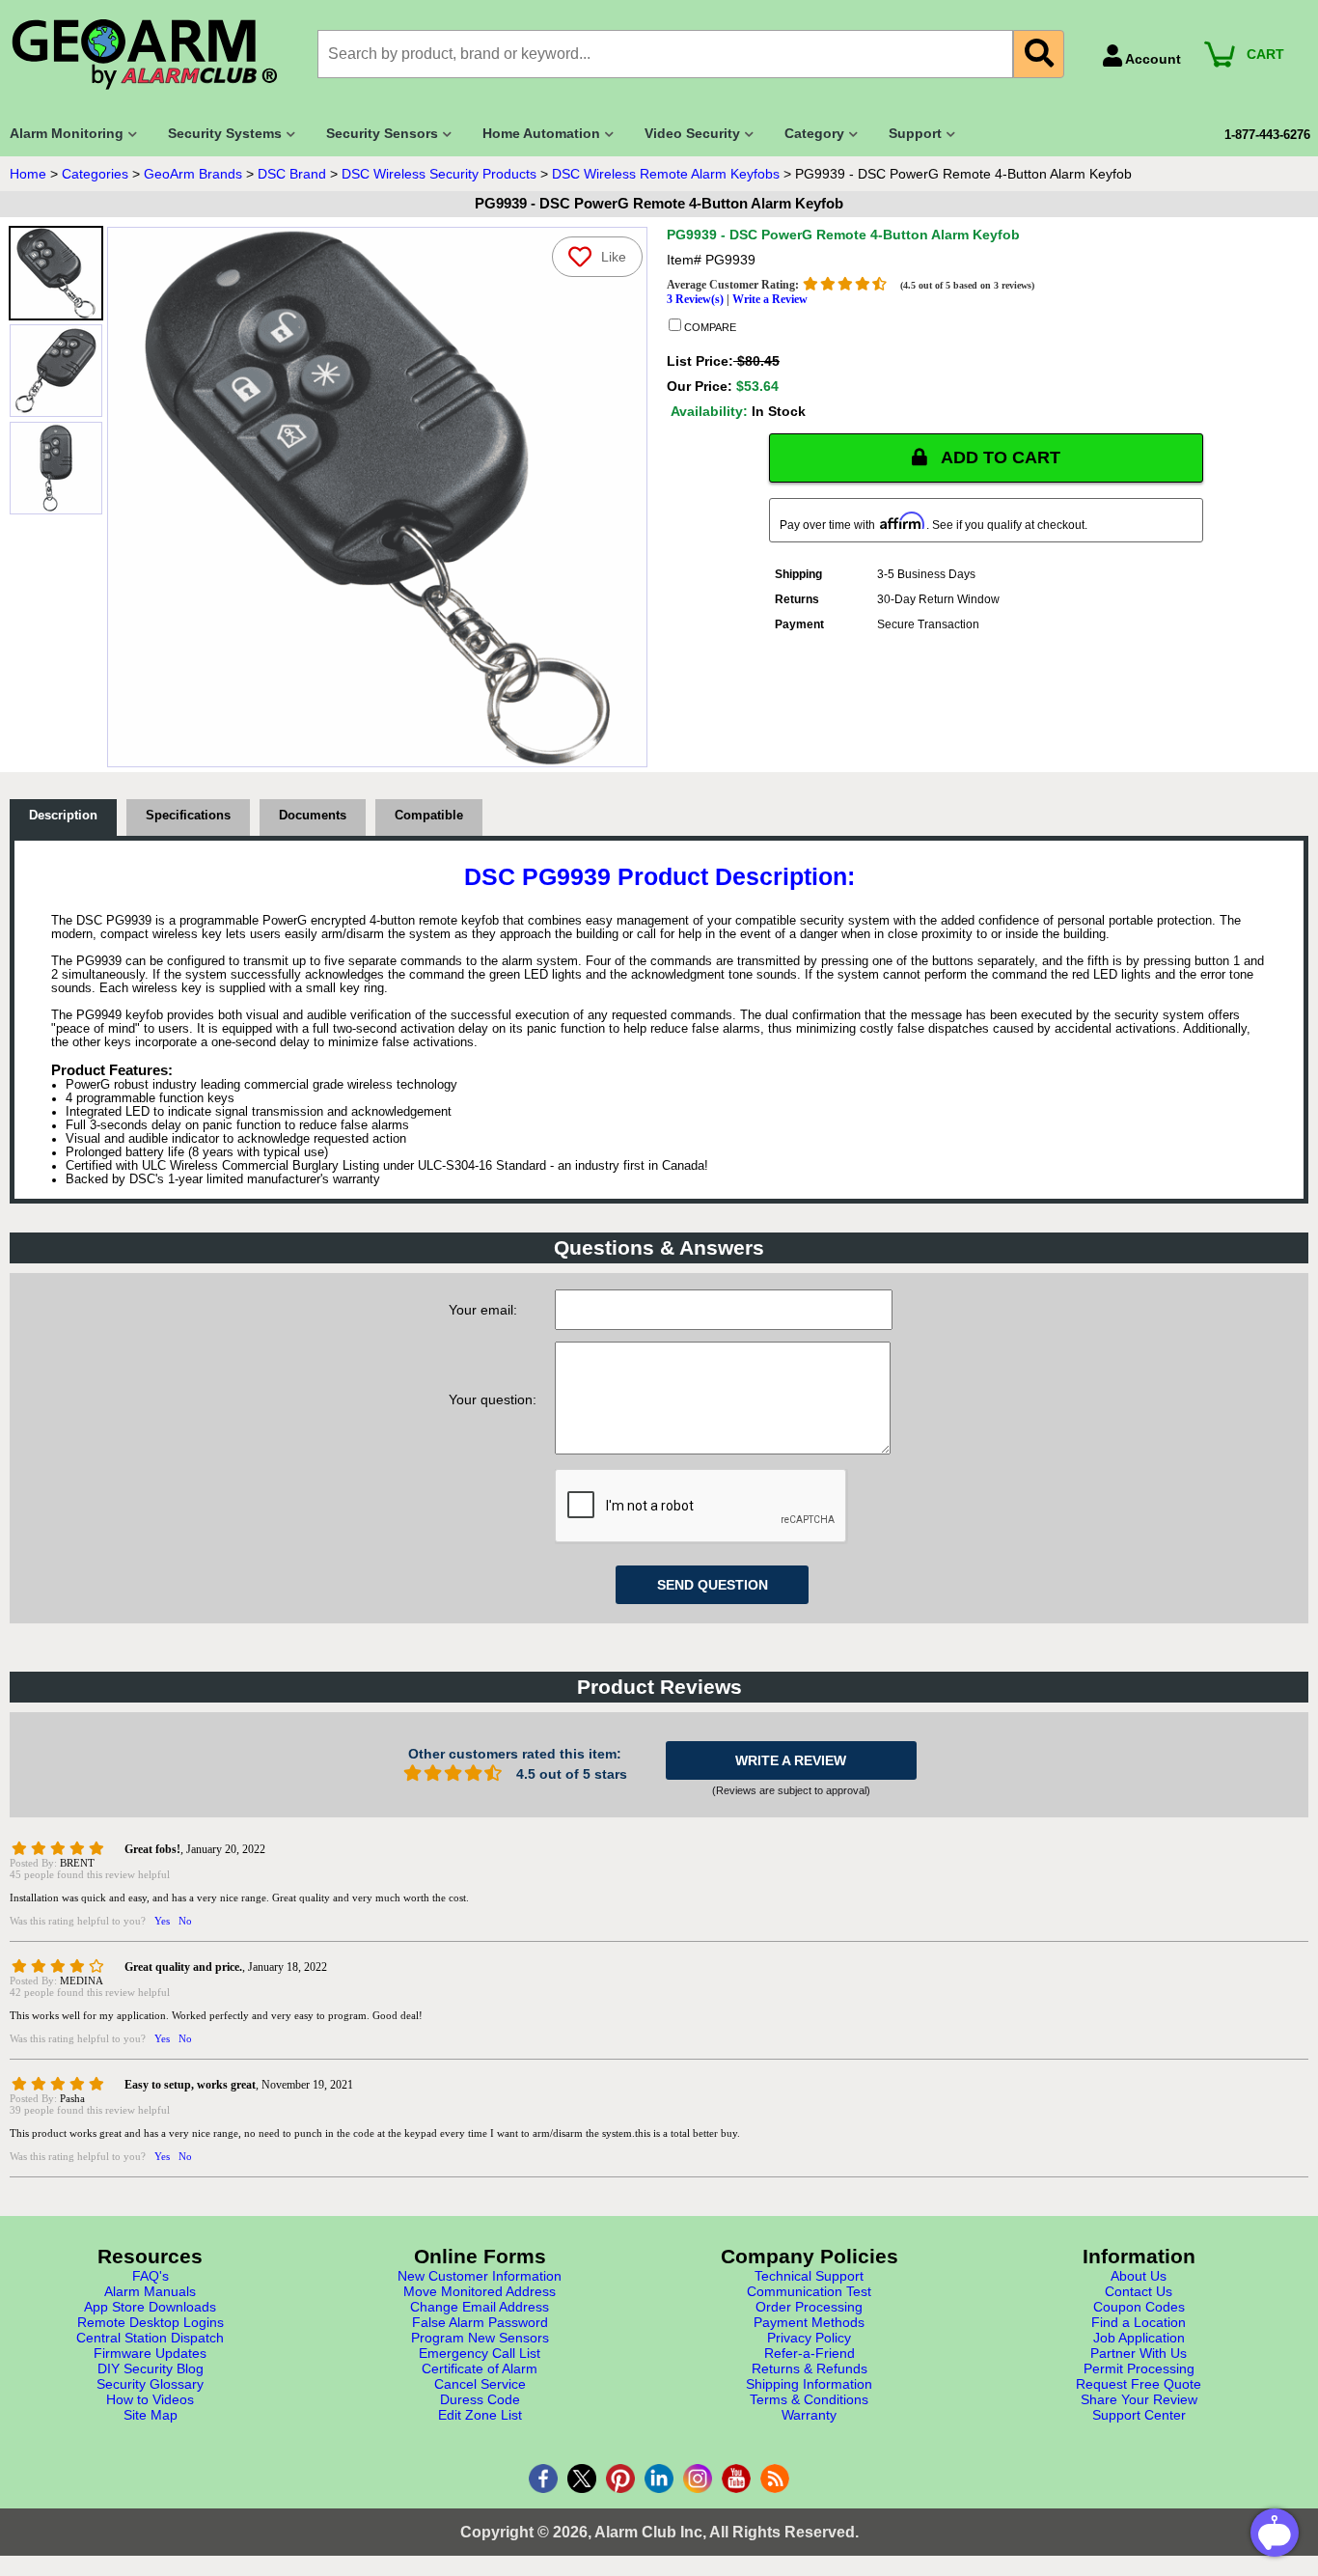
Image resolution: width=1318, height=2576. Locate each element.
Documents (313, 816)
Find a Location (1139, 2322)
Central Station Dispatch (150, 2338)
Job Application (1139, 2338)
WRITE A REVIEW (791, 1760)
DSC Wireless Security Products (439, 174)
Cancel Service (480, 2384)
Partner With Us (1139, 2353)
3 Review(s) (695, 299)
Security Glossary (150, 2384)
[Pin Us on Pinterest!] (620, 2479)
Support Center (1139, 2415)
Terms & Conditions (809, 2399)
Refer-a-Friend (810, 2353)
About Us (1139, 2276)
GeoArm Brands (193, 174)
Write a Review (770, 299)
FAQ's (151, 2276)
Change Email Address (480, 2307)
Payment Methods (809, 2322)
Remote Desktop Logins (151, 2322)
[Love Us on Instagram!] (698, 2479)
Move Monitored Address (480, 2291)
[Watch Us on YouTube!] (736, 2479)
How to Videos (150, 2399)
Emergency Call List (480, 2353)
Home (28, 174)
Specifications (188, 816)
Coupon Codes (1139, 2307)
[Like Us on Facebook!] (543, 2479)
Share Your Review (1139, 2399)
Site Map (151, 2415)
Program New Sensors (480, 2338)
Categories (95, 174)
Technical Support (809, 2276)
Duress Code (480, 2399)
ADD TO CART (999, 457)
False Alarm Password (480, 2322)
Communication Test (809, 2291)
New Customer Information (480, 2276)
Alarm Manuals (150, 2291)
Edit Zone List (480, 2415)
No (185, 1921)
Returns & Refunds (810, 2368)
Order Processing (809, 2307)
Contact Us (1139, 2291)
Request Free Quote (1139, 2384)
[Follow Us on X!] (582, 2479)
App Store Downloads (150, 2307)
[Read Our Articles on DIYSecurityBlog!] (775, 2479)
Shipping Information (809, 2384)
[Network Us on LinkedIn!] (659, 2479)
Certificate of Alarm (480, 2368)
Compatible (429, 816)
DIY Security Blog (151, 2368)
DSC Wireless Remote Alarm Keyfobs (666, 174)
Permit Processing (1139, 2368)
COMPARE (709, 327)
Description (63, 816)
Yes (162, 1921)
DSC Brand (292, 174)
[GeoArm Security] (154, 55)
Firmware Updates (150, 2353)
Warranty (809, 2415)
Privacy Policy (809, 2338)
